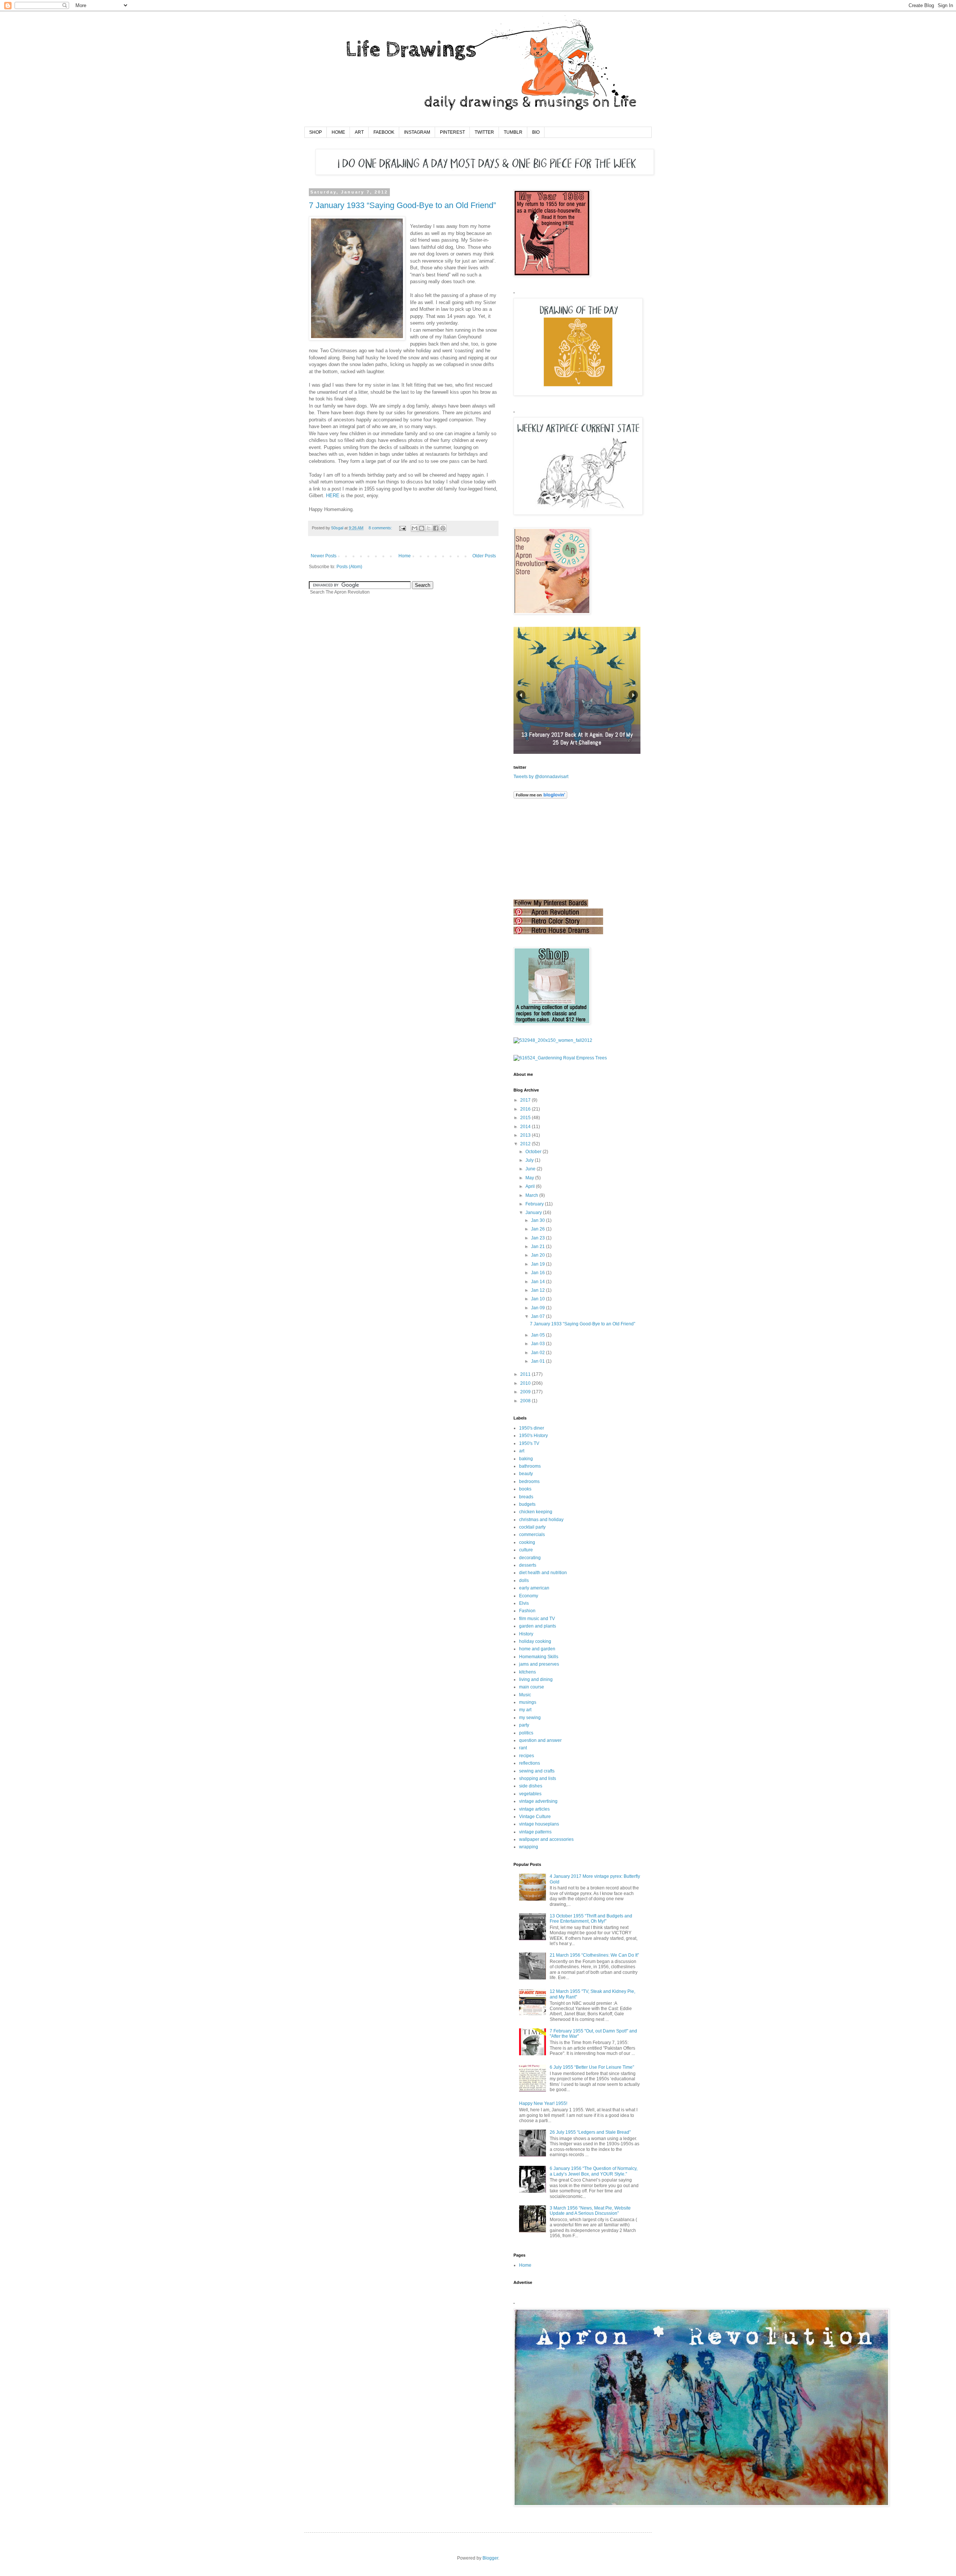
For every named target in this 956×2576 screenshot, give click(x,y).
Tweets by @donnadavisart (541, 777)
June (530, 1169)
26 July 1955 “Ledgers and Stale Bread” (590, 2132)
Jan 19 (538, 1264)
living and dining (536, 1679)
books (525, 1489)
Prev (521, 695)
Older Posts (484, 556)
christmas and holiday (541, 1520)
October (533, 1152)
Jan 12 (538, 1290)
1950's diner (532, 1428)
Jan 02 (538, 1353)
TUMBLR (513, 132)
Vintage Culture (535, 1817)
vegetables (530, 1794)
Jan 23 (538, 1238)
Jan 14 (538, 1282)
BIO (536, 132)
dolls (524, 1580)
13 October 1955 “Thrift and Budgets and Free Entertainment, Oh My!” (591, 1919)
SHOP (316, 132)
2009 (525, 1392)
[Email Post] (402, 528)
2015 (525, 1118)
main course (532, 1687)
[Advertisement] (551, 849)
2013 (525, 1135)
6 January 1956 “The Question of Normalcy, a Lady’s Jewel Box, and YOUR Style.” (594, 2171)
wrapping (529, 1847)
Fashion (527, 1611)
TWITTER (484, 132)
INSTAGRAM (417, 132)
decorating (530, 1558)
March (532, 1195)
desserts (528, 1565)
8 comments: (381, 528)
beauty (526, 1474)
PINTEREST (452, 132)
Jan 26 (538, 1229)
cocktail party (532, 1527)
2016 (525, 1109)
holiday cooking (535, 1641)
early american (534, 1588)
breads (526, 1497)
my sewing (530, 1718)
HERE (333, 496)
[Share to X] (429, 528)
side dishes (531, 1786)
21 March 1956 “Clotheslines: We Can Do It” (594, 1955)
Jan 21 (538, 1247)
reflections (530, 1763)
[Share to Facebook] (436, 528)
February (535, 1204)
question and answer (540, 1740)
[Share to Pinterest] (443, 528)
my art (525, 1710)
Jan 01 (538, 1361)
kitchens (527, 1672)
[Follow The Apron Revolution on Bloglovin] (540, 797)
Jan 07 (538, 1316)
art (522, 1451)
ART (359, 132)
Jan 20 (538, 1255)
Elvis (524, 1603)
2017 (525, 1100)
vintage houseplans (539, 1824)
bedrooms (529, 1481)
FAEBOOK (384, 132)
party (524, 1725)
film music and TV (537, 1619)
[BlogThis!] (422, 528)
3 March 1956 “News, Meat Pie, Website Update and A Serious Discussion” (590, 2211)
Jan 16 (538, 1273)
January (534, 1213)
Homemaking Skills (539, 1657)
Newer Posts (324, 556)
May (530, 1178)
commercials (532, 1535)
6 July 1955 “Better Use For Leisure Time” (592, 2067)
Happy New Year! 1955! (543, 2103)
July (530, 1160)
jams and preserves (539, 1664)
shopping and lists (538, 1778)
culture (526, 1550)
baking (526, 1459)
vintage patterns (535, 1832)
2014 (525, 1127)
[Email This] (415, 528)
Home (405, 556)
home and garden (537, 1649)
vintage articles (534, 1809)
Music (525, 1695)
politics (526, 1733)
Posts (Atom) (349, 567)
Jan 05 (538, 1335)
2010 (525, 1383)
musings (528, 1702)
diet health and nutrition (543, 1573)
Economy (529, 1596)
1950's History (533, 1436)
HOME (338, 132)
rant (523, 1748)
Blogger (490, 2558)
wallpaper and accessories (546, 1839)
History (526, 1634)
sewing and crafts (537, 1771)
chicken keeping (536, 1512)
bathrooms (530, 1466)
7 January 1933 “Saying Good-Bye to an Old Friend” (402, 205)
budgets (527, 1504)
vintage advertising (538, 1801)
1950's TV (529, 1443)
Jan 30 (538, 1220)
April (530, 1186)
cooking (527, 1542)
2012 (525, 1144)
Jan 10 (538, 1299)
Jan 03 (538, 1344)
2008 (525, 1401)
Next (633, 695)
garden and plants (538, 1626)
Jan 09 (538, 1308)
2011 (525, 1374)
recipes (527, 1756)
